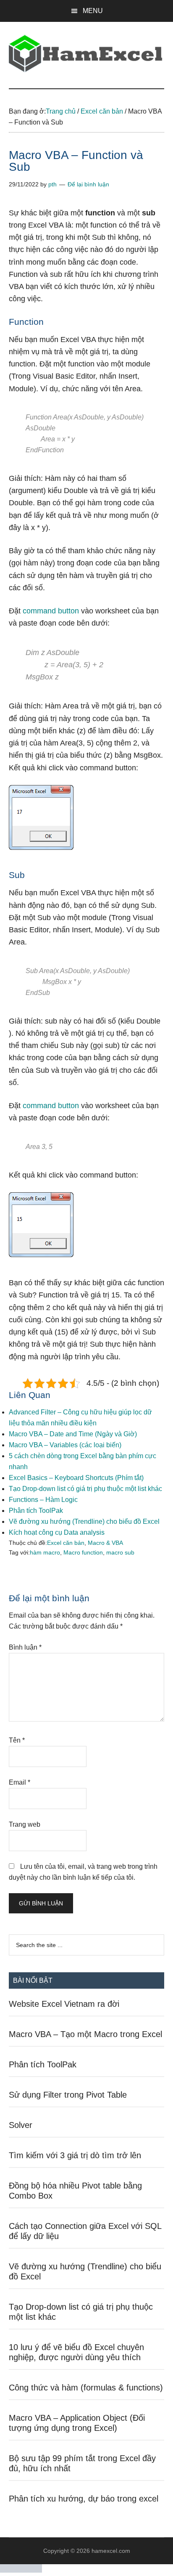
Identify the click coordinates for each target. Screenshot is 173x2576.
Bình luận (25, 1647)
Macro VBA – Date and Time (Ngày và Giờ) (73, 1434)
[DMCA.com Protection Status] (21, 2570)
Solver (21, 2125)
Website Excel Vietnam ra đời (64, 2004)
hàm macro (45, 1552)
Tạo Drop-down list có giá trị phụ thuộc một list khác (85, 1489)
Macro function (83, 1552)
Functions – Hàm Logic (43, 1500)
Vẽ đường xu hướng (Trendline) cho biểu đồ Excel (84, 1521)
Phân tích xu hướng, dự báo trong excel (84, 2499)
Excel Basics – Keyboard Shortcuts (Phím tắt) (76, 1478)
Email (20, 1782)
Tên (17, 1740)
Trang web (25, 1824)
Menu (93, 11)
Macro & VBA (105, 1543)
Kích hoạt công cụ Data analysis (57, 1532)
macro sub (120, 1552)
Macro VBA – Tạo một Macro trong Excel (85, 2034)
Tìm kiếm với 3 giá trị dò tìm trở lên (75, 2155)
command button (51, 611)
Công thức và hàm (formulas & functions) (86, 2388)
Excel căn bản (66, 1543)
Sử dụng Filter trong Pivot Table (68, 2095)
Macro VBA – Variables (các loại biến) (65, 1445)
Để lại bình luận (88, 184)
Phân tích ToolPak (36, 1511)
